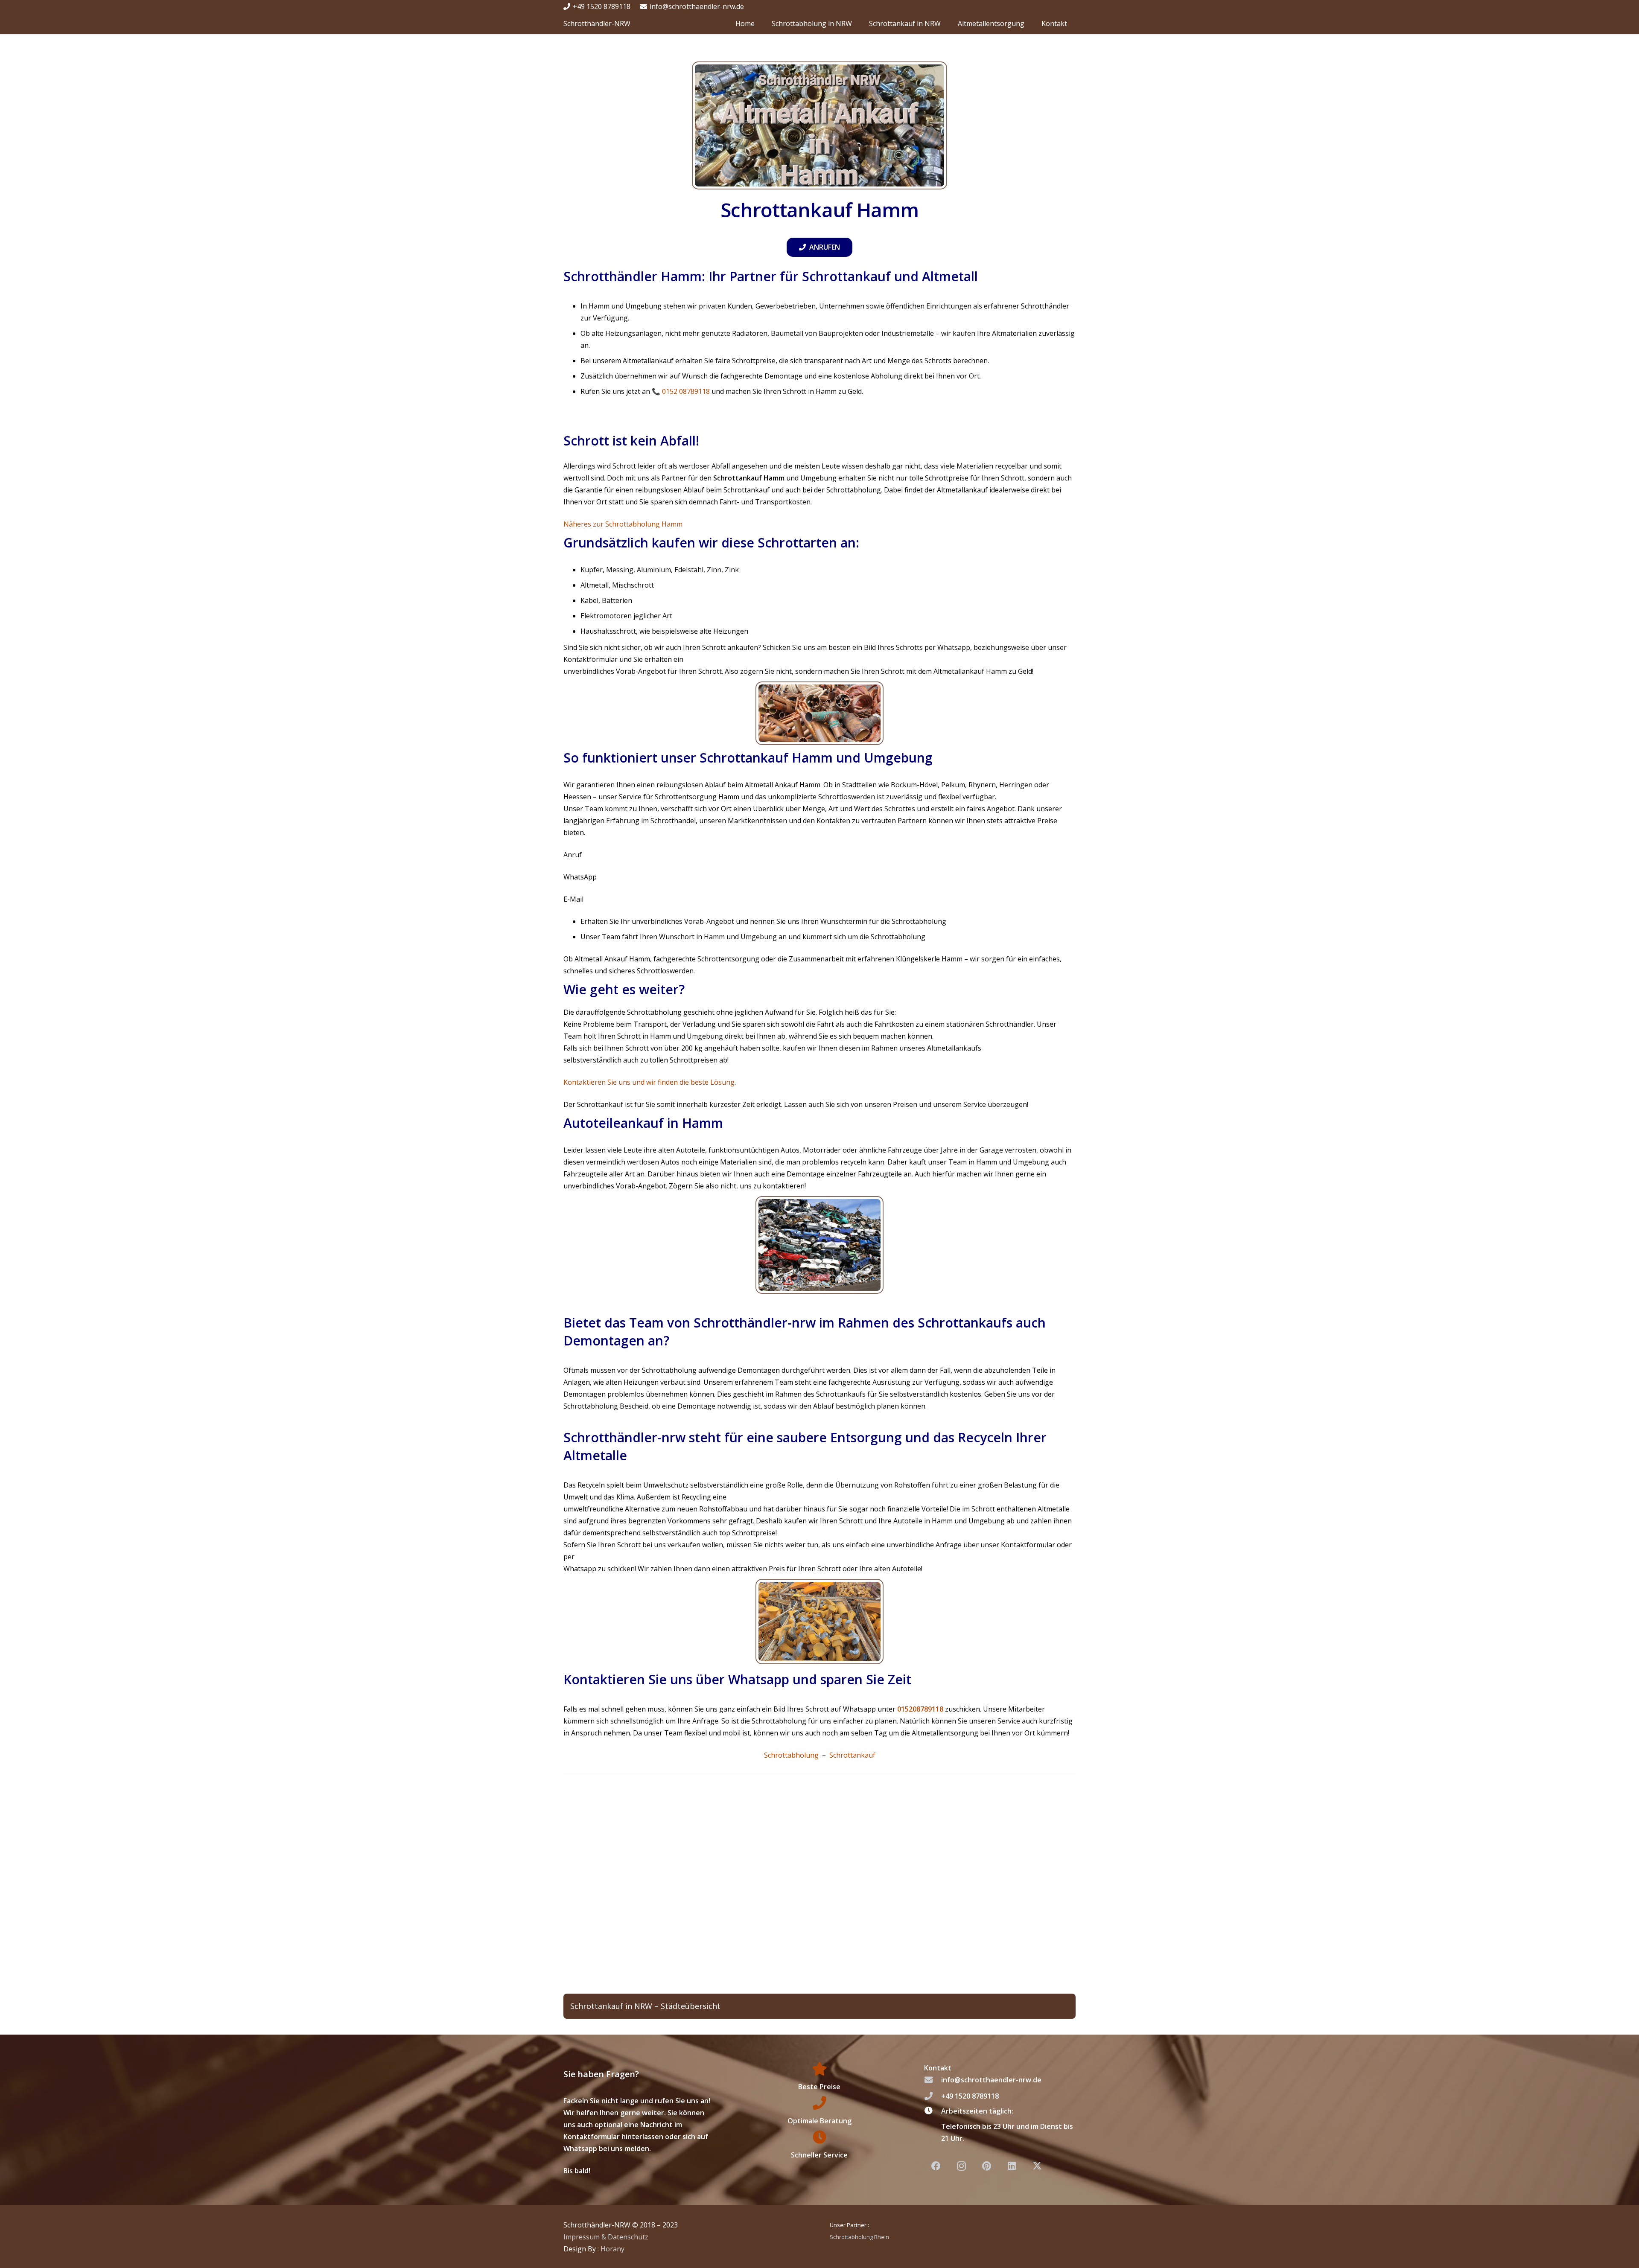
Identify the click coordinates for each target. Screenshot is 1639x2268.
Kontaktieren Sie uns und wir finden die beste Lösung (649, 1082)
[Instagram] (961, 2166)
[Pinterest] (987, 2166)
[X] (1037, 2166)
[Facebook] (936, 2166)
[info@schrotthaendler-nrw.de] (933, 2080)
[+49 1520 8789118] (933, 2096)
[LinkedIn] (1012, 2166)
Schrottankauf (852, 1755)
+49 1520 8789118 (970, 2096)
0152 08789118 (686, 391)
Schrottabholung (791, 1755)
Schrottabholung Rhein (859, 2236)
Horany (612, 2248)
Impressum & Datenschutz (606, 2236)
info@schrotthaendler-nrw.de (991, 2080)
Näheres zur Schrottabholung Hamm (623, 524)
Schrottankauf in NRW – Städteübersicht (645, 2006)
